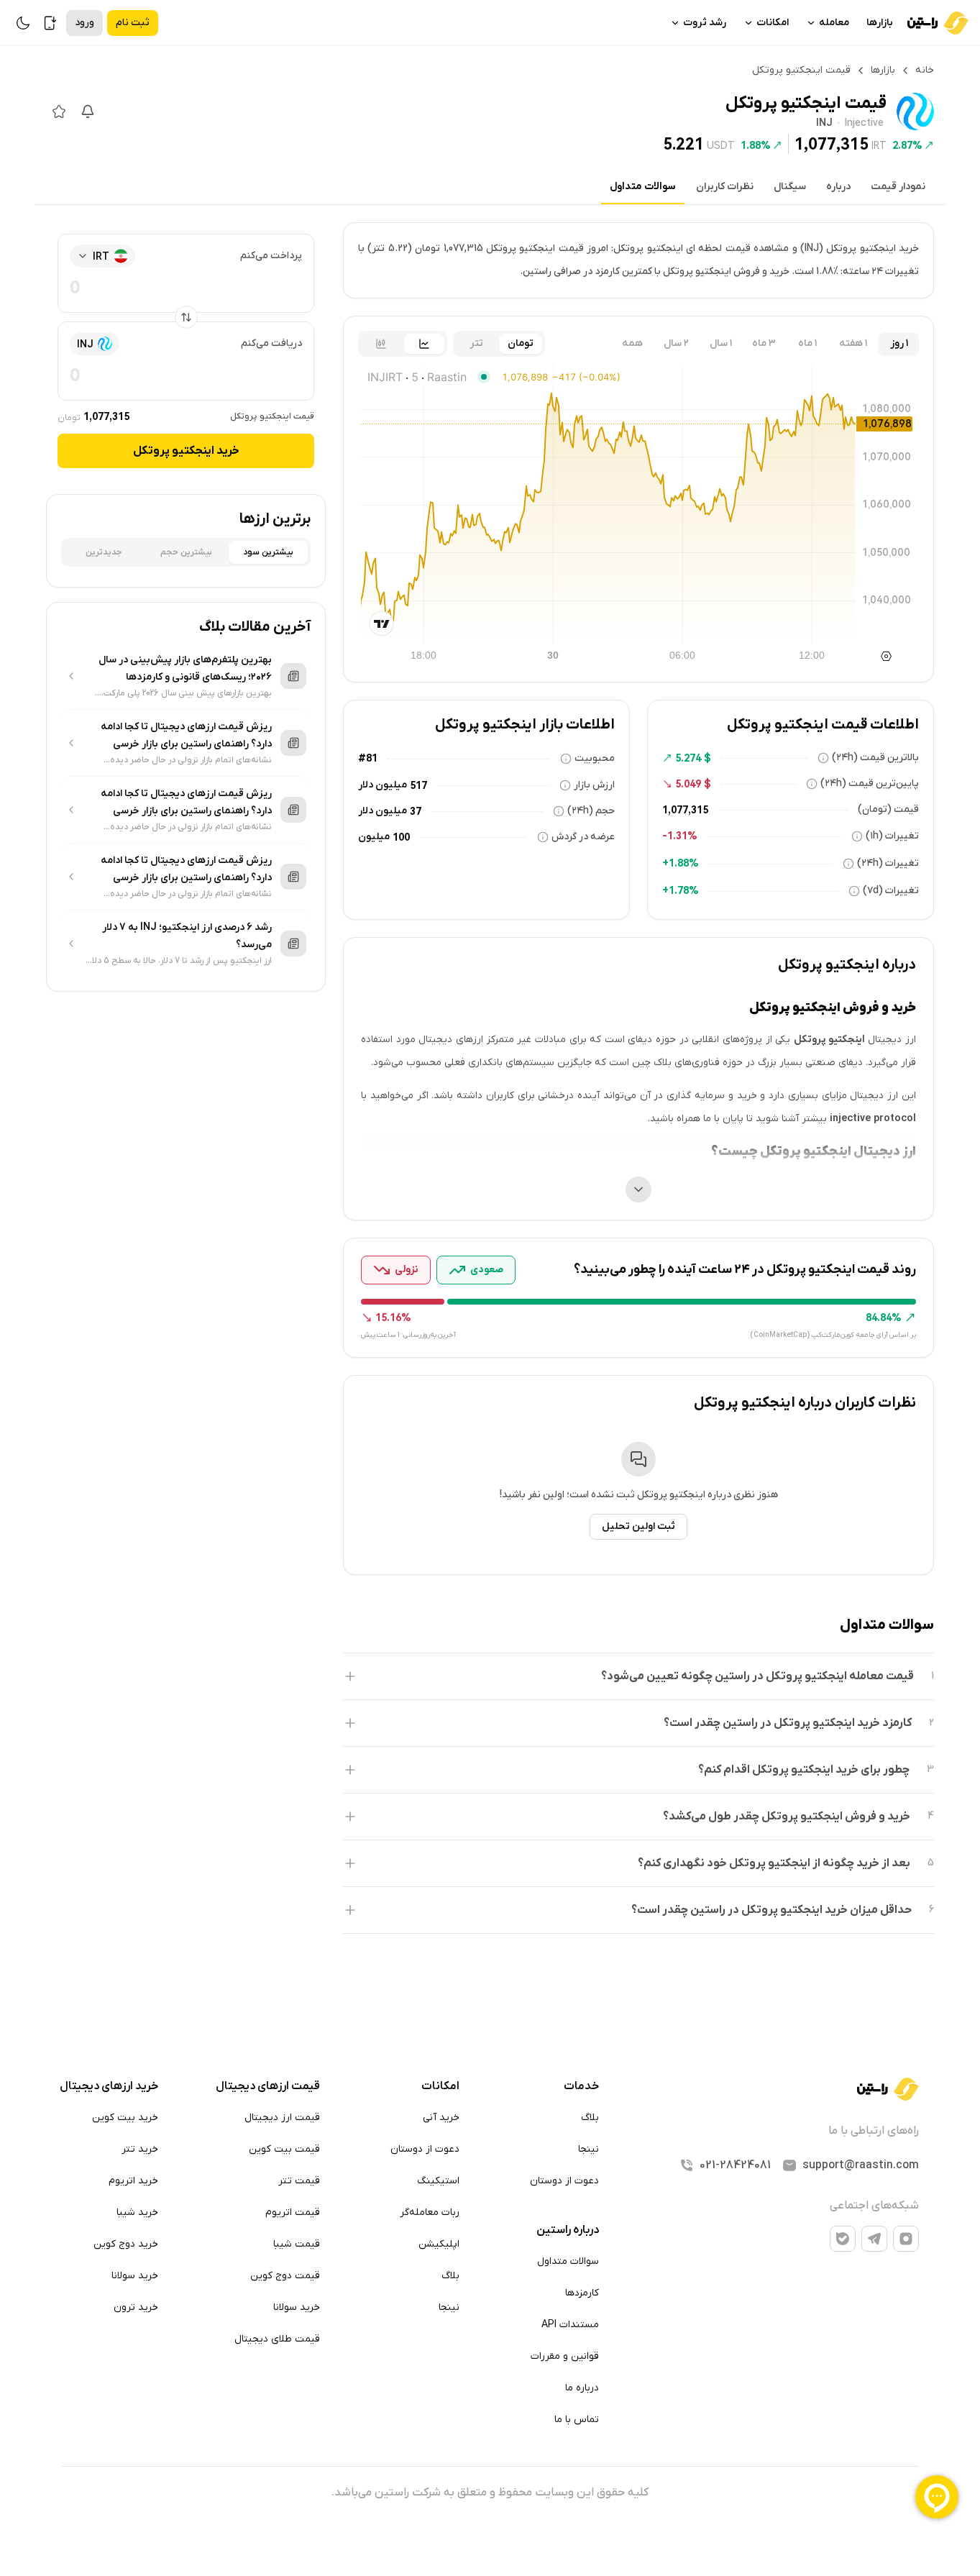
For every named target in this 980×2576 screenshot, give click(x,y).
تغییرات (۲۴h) (888, 863)
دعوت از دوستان (564, 2181)
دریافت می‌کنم (271, 343)
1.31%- (680, 836)
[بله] (843, 2239)
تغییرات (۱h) (892, 836)
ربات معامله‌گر (430, 2212)
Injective (864, 124)
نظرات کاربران (725, 187)
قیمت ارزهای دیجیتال (268, 2086)
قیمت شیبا (297, 2244)
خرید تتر (140, 2149)
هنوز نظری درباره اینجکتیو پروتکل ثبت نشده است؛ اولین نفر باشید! (639, 1495)
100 (401, 837)
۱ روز (899, 343)
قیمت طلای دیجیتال (277, 2339)
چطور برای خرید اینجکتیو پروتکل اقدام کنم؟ (804, 1770)
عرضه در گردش (583, 837)
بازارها (880, 23)
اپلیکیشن (439, 2244)
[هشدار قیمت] (88, 111)
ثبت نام (133, 23)
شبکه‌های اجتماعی (874, 2206)
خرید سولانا (297, 2307)
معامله (834, 23)
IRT (879, 145)
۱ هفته (853, 343)
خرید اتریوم (133, 2181)
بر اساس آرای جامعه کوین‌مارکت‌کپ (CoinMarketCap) (833, 1335)
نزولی (407, 1270)
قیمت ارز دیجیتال (282, 2118)
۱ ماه (807, 343)
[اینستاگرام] (906, 2239)
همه (632, 343)
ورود (84, 23)
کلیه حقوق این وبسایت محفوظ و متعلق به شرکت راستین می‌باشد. (490, 2493)
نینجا (589, 2149)
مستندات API (570, 2325)
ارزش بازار (594, 785)
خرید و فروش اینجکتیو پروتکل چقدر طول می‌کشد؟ (787, 1817)
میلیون (374, 837)
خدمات (581, 2086)
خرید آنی (441, 2118)
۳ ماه (764, 343)
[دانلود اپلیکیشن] (50, 23)
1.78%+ (681, 890)
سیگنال (790, 187)
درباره (838, 187)
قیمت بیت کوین (284, 2149)
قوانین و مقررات (565, 2356)
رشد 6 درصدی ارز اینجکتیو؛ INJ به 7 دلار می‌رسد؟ (187, 936)
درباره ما (582, 2388)
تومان (521, 343)
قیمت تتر (299, 2181)
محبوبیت (595, 758)
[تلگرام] (874, 2239)
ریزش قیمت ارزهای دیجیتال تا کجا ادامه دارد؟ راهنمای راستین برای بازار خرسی (186, 735)
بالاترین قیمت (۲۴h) (875, 758)
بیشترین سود (268, 552)
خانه (925, 70)
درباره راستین (568, 2230)
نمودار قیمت (898, 187)
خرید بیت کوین (125, 2118)
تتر (476, 343)
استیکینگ (438, 2181)
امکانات (773, 23)
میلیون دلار (383, 785)
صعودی (487, 1270)
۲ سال (676, 343)
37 (416, 811)
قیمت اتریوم (293, 2212)
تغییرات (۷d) (891, 891)
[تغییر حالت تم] (23, 23)
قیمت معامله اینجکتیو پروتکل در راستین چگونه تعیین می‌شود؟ (757, 1676)
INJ (824, 124)
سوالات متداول (643, 187)
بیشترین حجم (186, 552)
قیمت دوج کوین (285, 2276)
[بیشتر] (638, 1189)
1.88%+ (681, 863)
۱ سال (721, 343)
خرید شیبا (137, 2212)
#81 (368, 758)
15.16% (393, 1317)
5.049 (688, 784)
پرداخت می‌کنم (271, 256)
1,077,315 (832, 144)
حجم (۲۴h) (591, 811)
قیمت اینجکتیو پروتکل (272, 416)
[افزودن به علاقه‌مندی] (59, 111)
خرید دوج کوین (126, 2244)
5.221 (683, 144)
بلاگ (590, 2118)
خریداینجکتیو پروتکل (186, 451)
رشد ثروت (705, 23)
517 (418, 785)
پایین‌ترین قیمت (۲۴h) (870, 784)
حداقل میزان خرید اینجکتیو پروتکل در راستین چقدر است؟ (771, 1910)
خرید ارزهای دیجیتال (109, 2086)
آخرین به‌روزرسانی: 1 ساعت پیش (408, 1335)
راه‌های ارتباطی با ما (874, 2131)
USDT (721, 145)
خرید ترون (136, 2307)
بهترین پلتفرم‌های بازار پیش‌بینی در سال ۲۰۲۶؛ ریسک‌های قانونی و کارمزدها (185, 668)
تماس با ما (577, 2420)
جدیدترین (104, 552)
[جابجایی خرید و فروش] (186, 317)
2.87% (907, 145)
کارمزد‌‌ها (582, 2293)
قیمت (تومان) (888, 809)
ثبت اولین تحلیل (638, 1526)
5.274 (688, 758)
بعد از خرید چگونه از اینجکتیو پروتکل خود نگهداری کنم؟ (774, 1863)
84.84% (884, 1317)
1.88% (756, 145)
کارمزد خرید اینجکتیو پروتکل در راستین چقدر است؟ (788, 1723)
